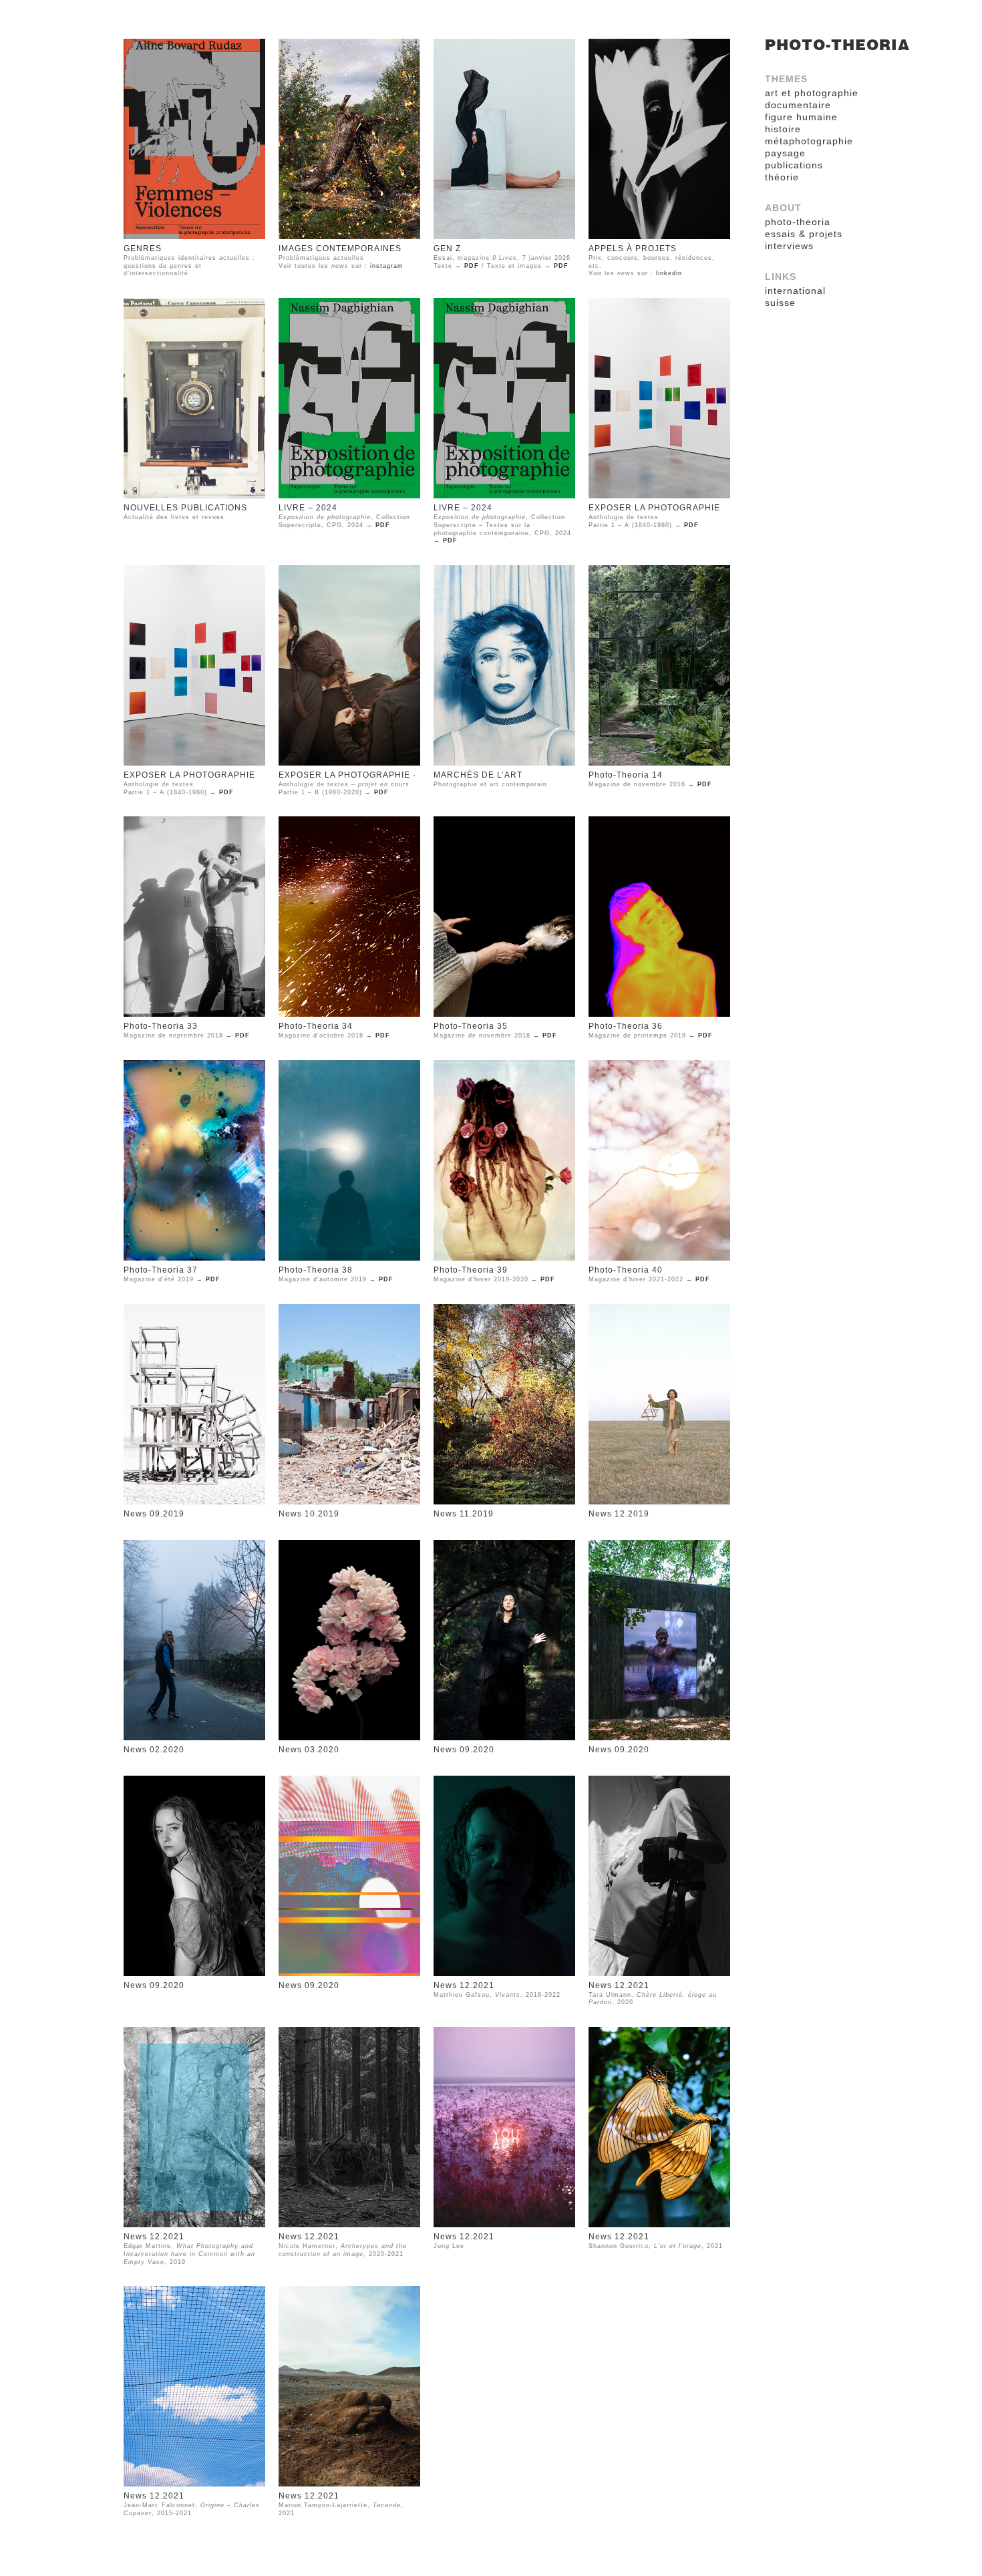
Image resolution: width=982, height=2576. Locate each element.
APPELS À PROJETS (633, 249)
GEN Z (447, 249)
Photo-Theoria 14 (626, 775)
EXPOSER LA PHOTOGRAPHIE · (347, 775)
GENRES (143, 249)
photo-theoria (837, 45)
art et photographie (812, 93)
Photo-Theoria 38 (316, 1270)
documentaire (798, 105)
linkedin (669, 273)
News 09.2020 (464, 1750)
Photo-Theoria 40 (626, 1270)
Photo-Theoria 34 (316, 1026)
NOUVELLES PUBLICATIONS (185, 508)
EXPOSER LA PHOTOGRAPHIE (654, 508)
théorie (782, 177)
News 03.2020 (309, 1750)
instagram (387, 266)
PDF (472, 266)
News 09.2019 (154, 1514)
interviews (789, 246)
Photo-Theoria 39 (471, 1270)
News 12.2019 (619, 1514)
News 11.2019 (464, 1514)
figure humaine (801, 117)
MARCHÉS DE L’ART (478, 775)
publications (794, 165)
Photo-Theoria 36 (626, 1026)
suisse (780, 303)
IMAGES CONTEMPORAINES (340, 249)
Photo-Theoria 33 (161, 1026)
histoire (783, 129)
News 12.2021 (464, 1985)
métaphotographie (809, 141)
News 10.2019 (309, 1514)
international (795, 291)
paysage (785, 153)
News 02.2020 (154, 1750)
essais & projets (804, 234)
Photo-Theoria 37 (161, 1270)
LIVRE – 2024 (308, 508)
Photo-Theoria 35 (471, 1026)
